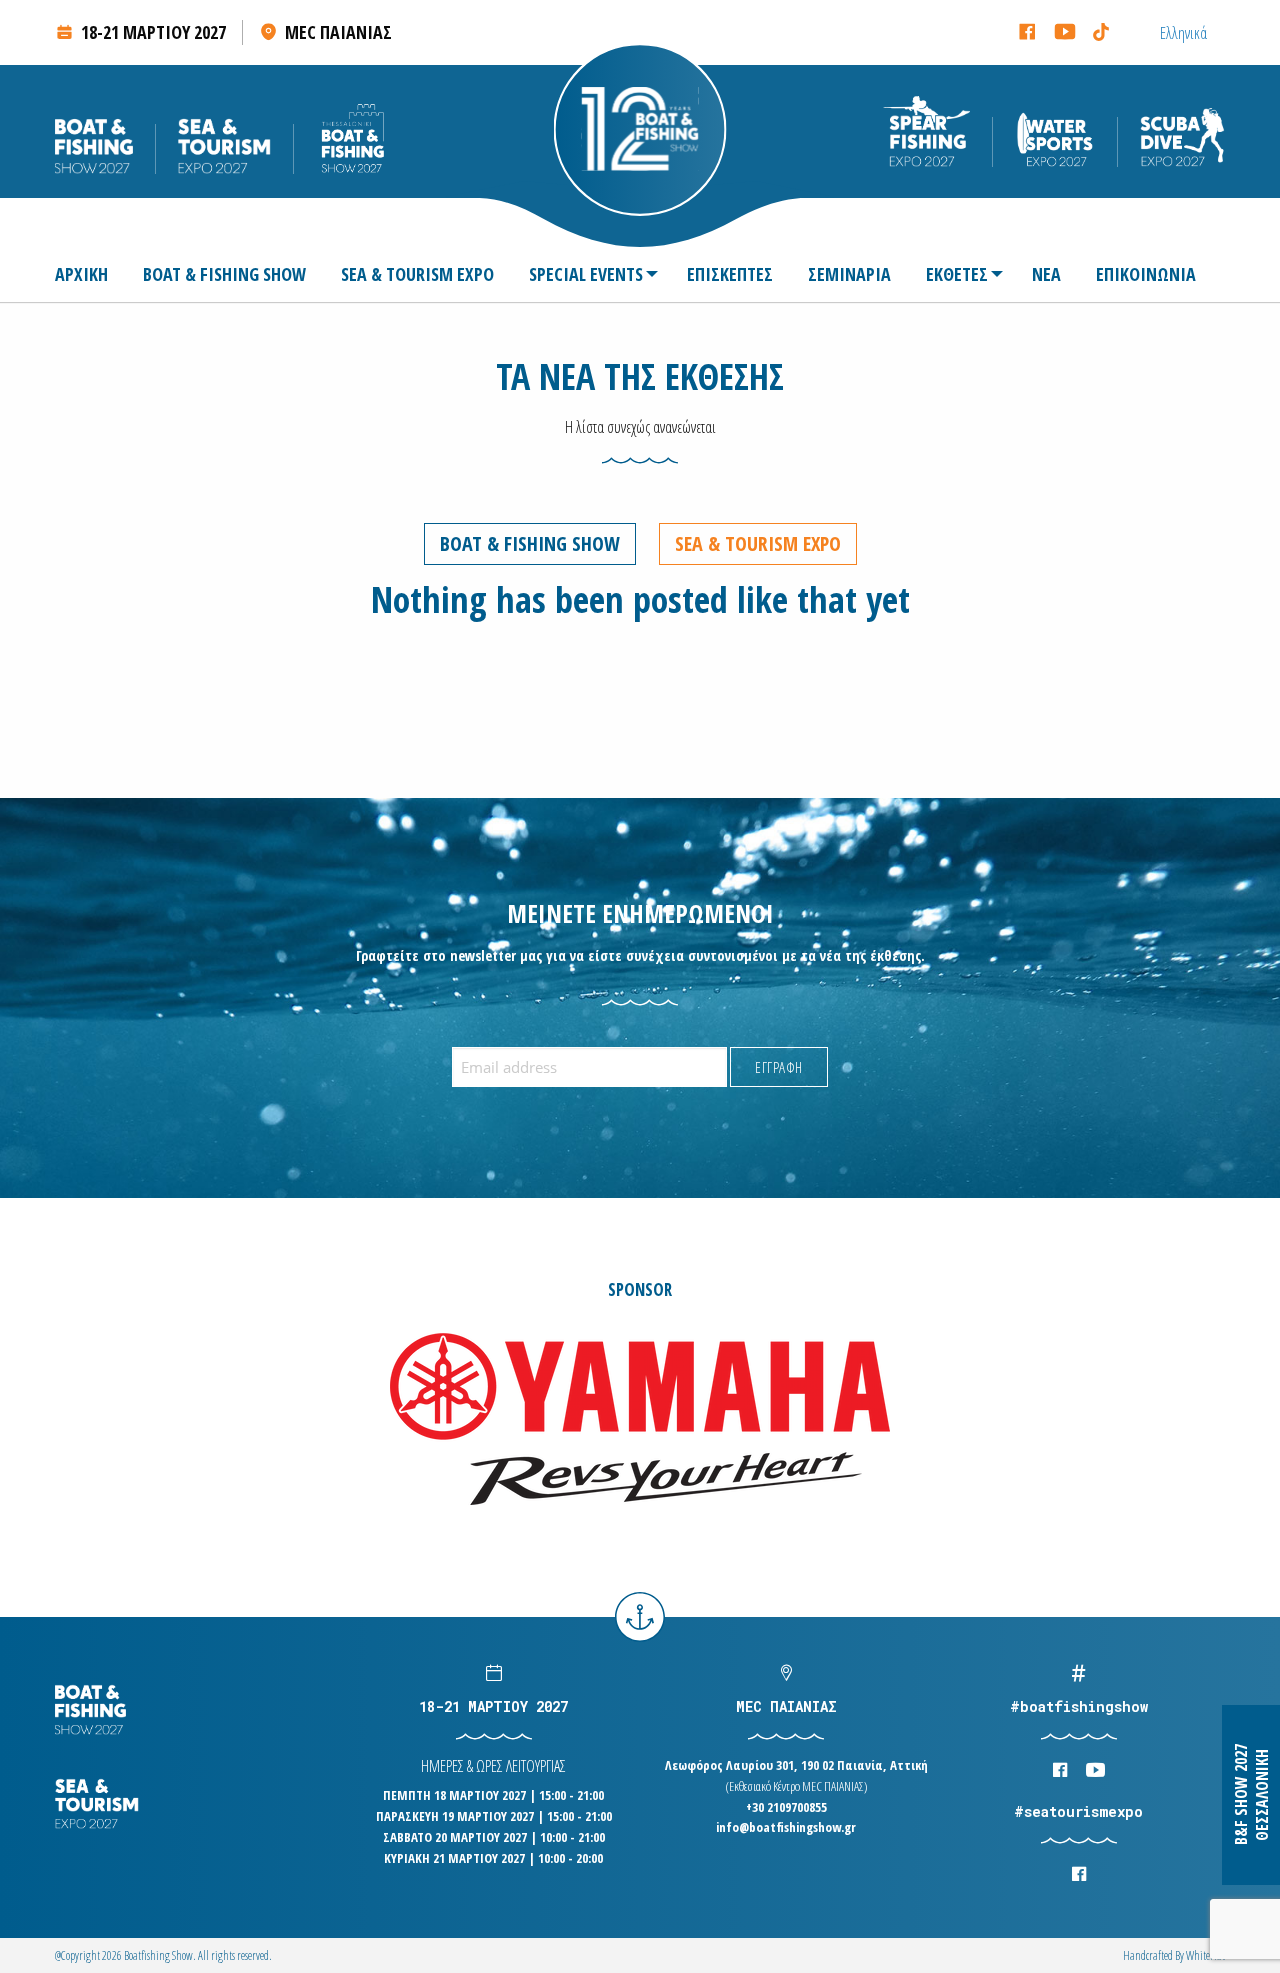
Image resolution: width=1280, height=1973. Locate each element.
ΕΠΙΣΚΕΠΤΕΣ (730, 274)
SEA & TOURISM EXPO (417, 274)
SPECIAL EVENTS (586, 274)
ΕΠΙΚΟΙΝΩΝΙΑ (1146, 274)
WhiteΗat (1205, 1955)
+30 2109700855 (786, 1807)
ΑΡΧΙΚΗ (81, 274)
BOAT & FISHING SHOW (224, 274)
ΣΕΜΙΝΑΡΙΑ (849, 274)
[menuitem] (89, 274)
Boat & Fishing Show (530, 543)
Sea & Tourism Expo (758, 543)
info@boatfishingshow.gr (786, 1827)
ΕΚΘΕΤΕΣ (957, 274)
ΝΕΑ (1046, 274)
